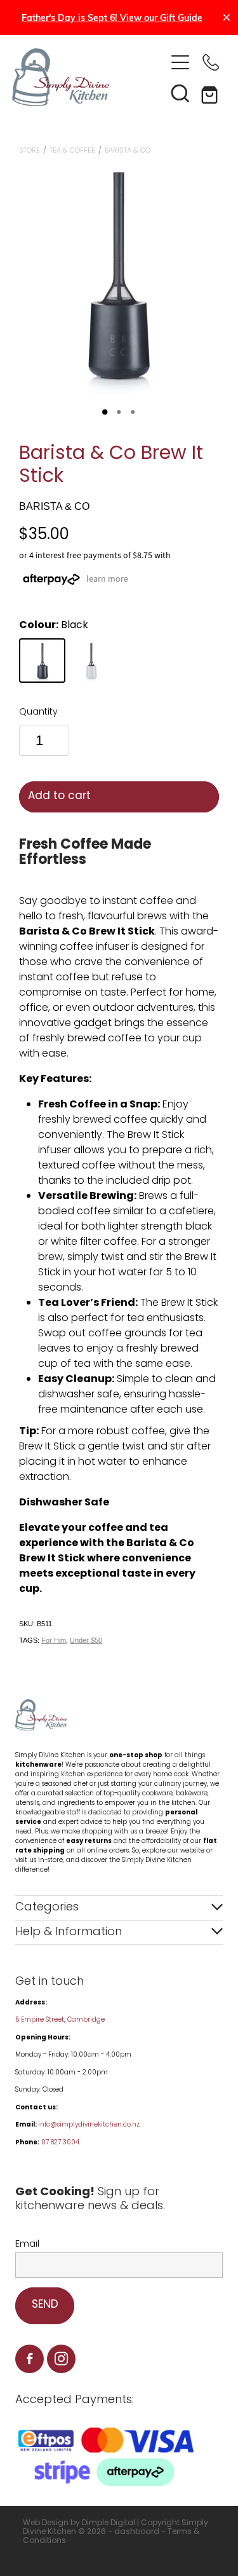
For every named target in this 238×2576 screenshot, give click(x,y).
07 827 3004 (60, 2143)
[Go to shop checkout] (211, 93)
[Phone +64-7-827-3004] (211, 62)
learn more (107, 579)
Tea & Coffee (72, 151)
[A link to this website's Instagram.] (61, 2359)
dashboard (137, 2532)
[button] (180, 93)
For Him (54, 1640)
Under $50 (86, 1640)
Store (30, 151)
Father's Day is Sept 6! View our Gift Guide (112, 17)
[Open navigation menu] (180, 62)
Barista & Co (128, 151)
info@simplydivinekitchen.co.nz (89, 2125)
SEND (45, 2305)
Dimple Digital (109, 2523)
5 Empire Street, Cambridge (61, 2020)
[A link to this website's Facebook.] (30, 2359)
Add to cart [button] (59, 797)
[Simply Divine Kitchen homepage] (89, 77)
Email (27, 2244)
